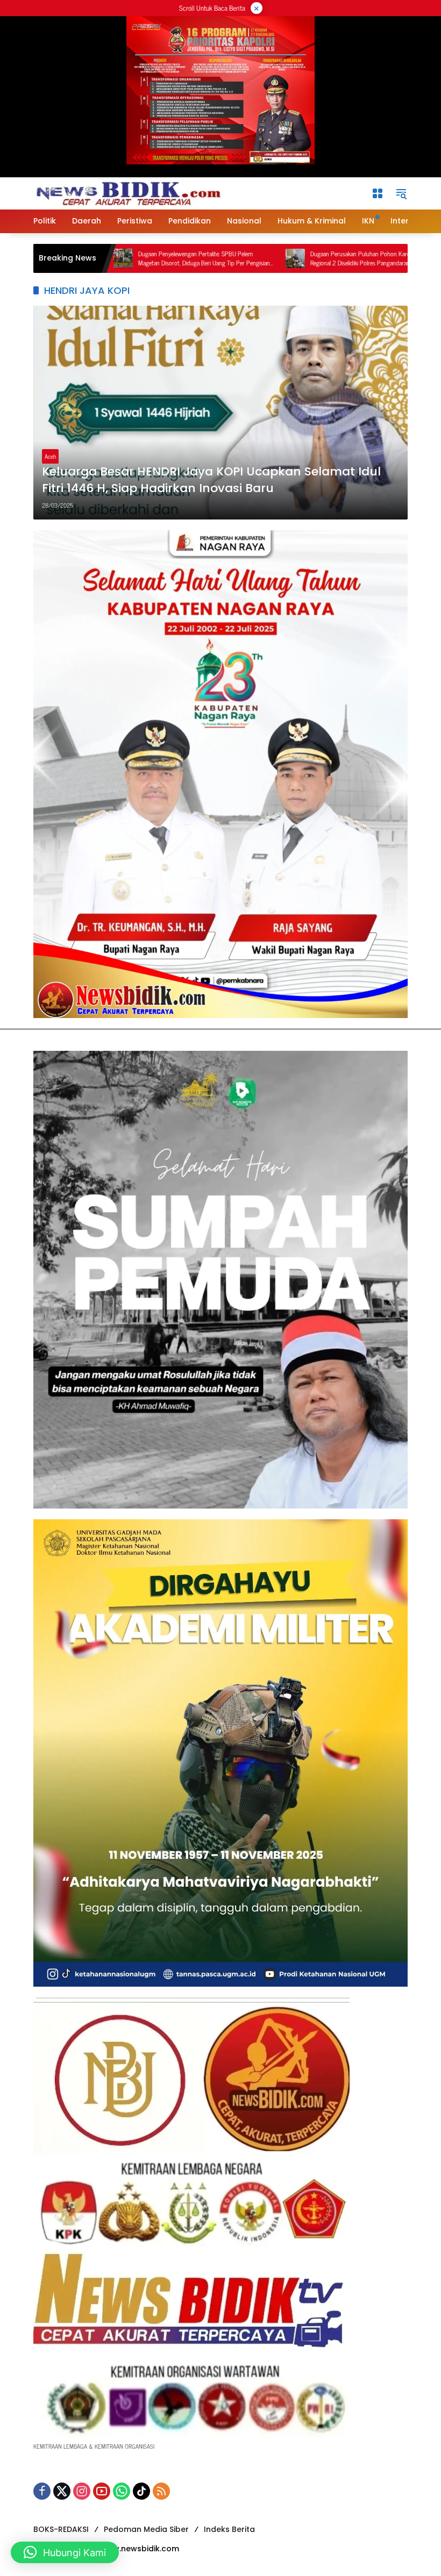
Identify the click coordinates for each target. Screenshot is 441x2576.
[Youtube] (102, 2491)
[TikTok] (141, 2491)
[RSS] (161, 2491)
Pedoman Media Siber (146, 2529)
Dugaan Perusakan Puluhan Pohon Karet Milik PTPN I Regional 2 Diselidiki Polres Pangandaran (299, 258)
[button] (401, 193)
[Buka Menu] (378, 193)
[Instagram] (82, 2491)
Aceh (50, 456)
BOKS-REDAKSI (61, 2529)
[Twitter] (62, 2491)
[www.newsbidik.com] (127, 192)
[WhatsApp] (122, 2491)
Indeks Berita (229, 2529)
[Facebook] (42, 2491)
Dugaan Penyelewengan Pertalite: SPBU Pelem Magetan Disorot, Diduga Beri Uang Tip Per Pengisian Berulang (126, 258)
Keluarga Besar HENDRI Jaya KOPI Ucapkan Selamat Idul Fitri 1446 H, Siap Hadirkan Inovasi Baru (211, 480)
